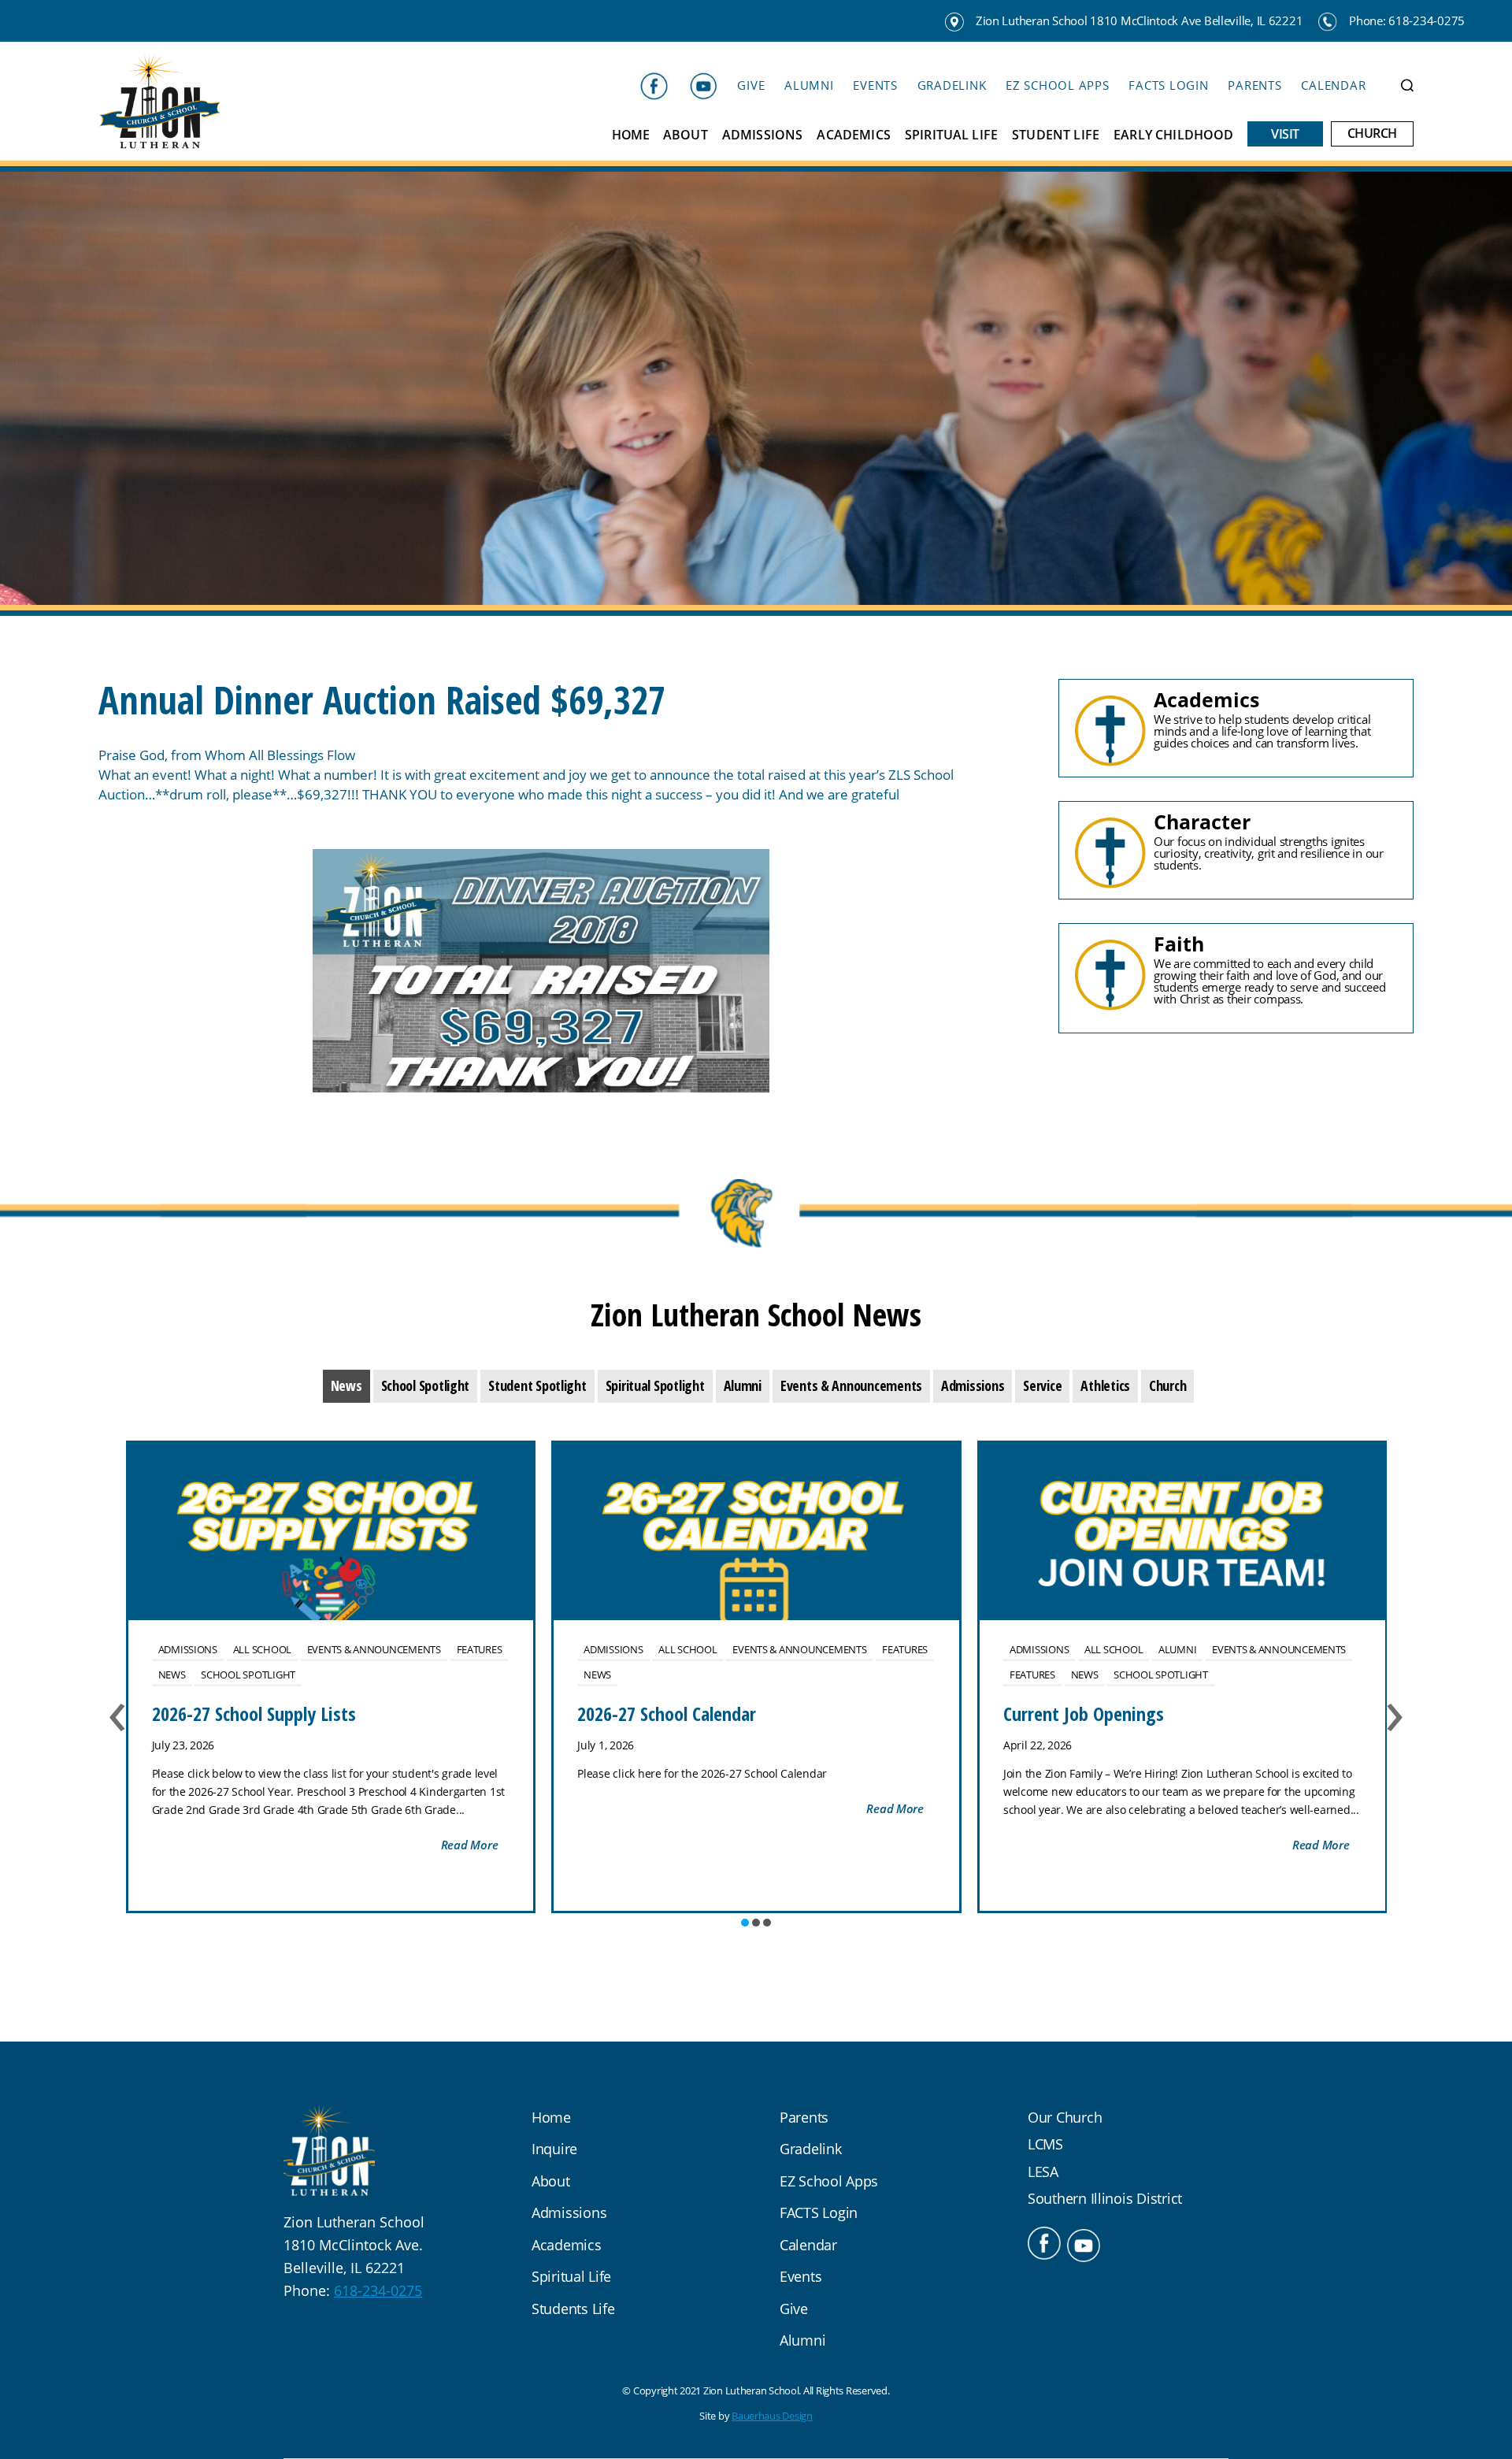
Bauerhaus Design (772, 2416)
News (172, 1675)
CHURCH (1372, 134)
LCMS (1045, 2144)
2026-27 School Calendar (667, 1714)
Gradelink (952, 85)
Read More (470, 1845)
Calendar (1333, 85)
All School (262, 1649)
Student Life (1056, 135)
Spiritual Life (951, 135)
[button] (745, 1923)
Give (751, 85)
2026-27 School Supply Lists (254, 1714)
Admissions (763, 135)
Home (630, 135)
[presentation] (346, 1386)
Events (875, 85)
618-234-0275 (378, 2290)
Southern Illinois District (1105, 2198)
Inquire (554, 2149)
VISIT (1285, 134)
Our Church (1065, 2117)
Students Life (573, 2309)
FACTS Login (1168, 85)
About (686, 135)
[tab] (346, 1386)
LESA (1043, 2172)
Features (480, 1649)
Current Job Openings (1084, 1714)
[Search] (1407, 85)
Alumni (809, 85)
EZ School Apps (1058, 85)
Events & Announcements (374, 1649)
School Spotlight (248, 1675)
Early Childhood (1173, 135)
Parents (1254, 85)
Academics (853, 135)
